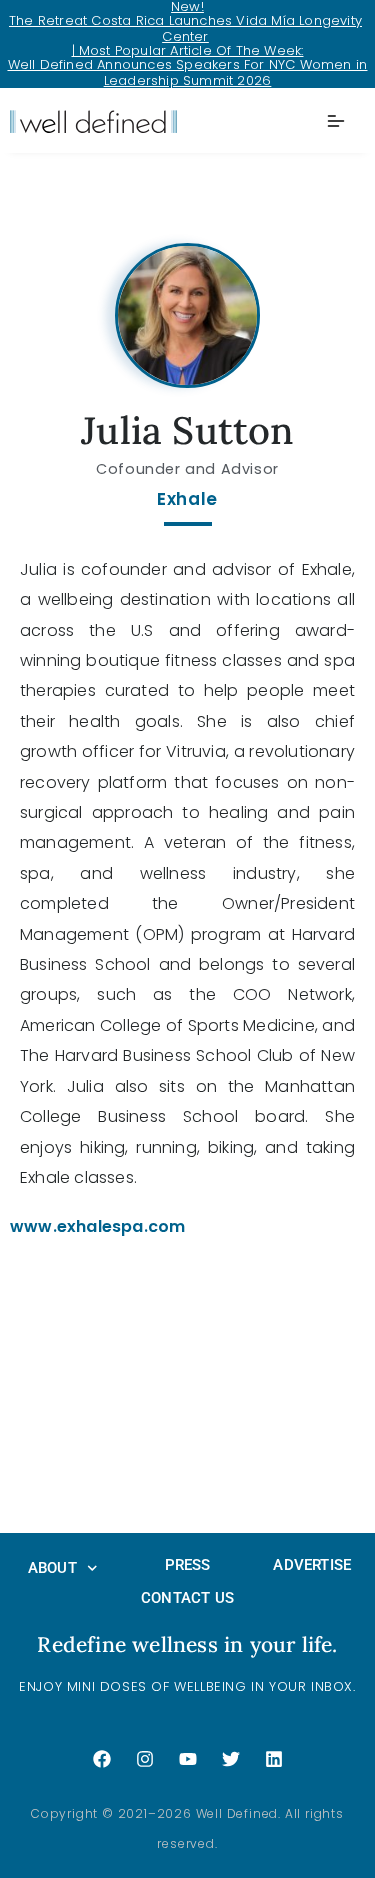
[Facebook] (102, 1759)
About (52, 1568)
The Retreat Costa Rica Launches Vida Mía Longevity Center (185, 28)
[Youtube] (188, 1759)
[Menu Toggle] (336, 121)
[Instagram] (145, 1759)
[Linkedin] (274, 1759)
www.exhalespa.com (97, 1226)
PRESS (188, 1565)
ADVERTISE (312, 1565)
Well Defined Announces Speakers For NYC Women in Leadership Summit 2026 (188, 72)
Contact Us (187, 1598)
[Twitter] (231, 1759)
